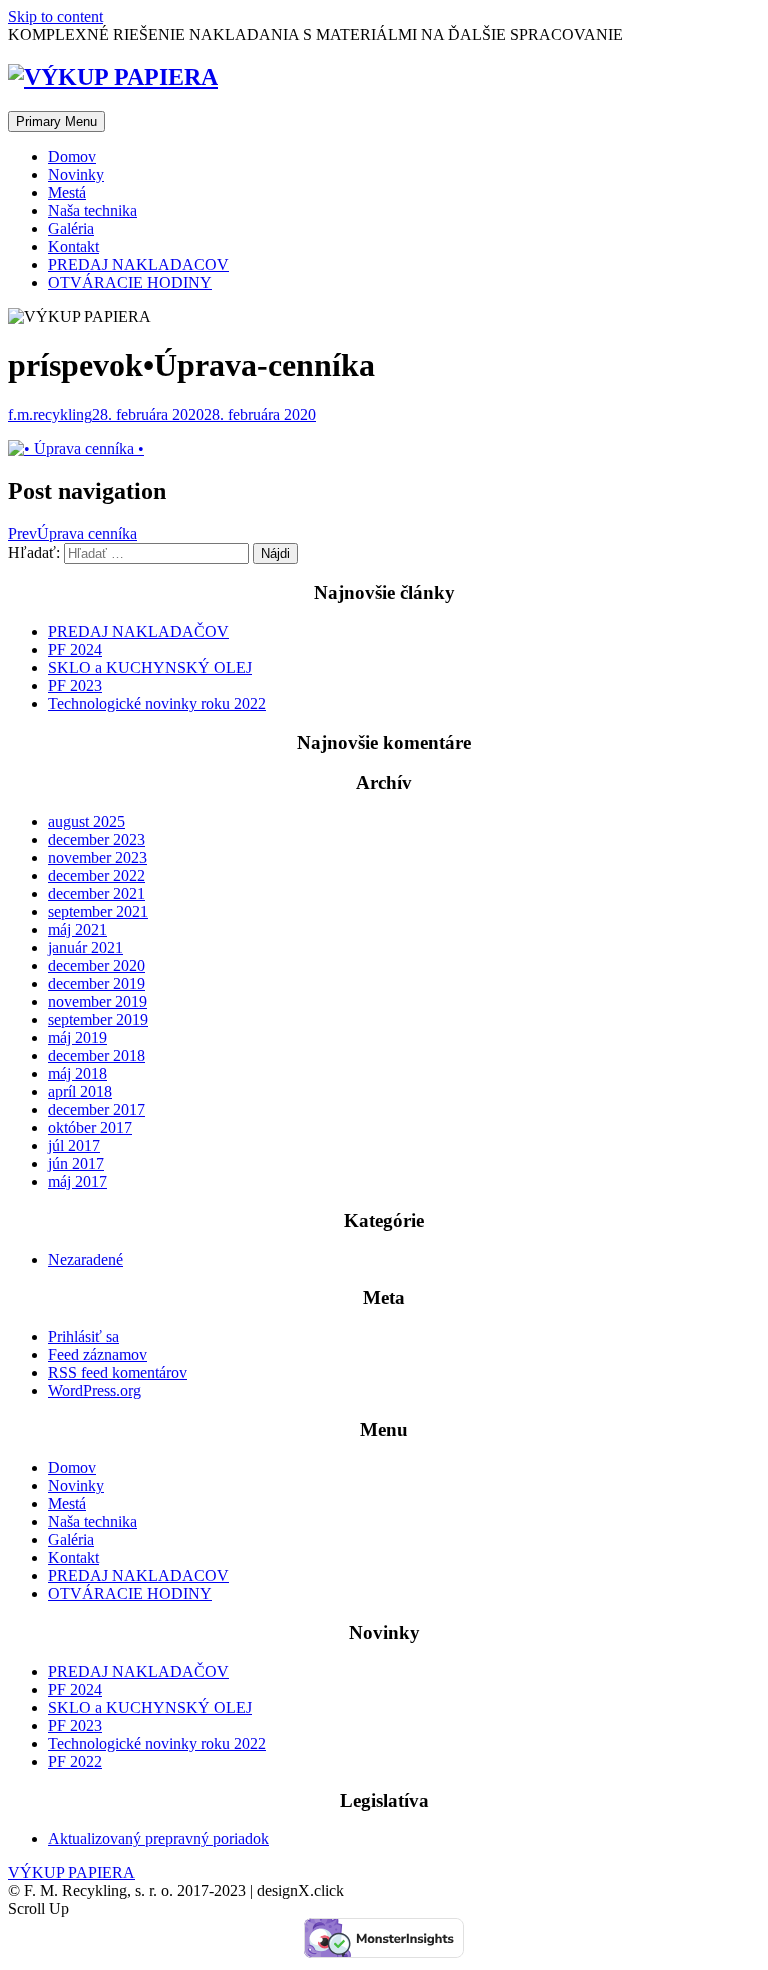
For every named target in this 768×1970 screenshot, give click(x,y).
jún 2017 (76, 1163)
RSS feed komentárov (117, 1372)
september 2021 (98, 911)
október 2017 (90, 1127)
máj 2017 (77, 1181)
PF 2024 (75, 649)
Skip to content (55, 16)
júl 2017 (74, 1145)
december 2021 (96, 893)
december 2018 (96, 1055)
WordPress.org (94, 1390)
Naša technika (92, 210)
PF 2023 (75, 685)
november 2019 (97, 1001)
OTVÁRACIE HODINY (130, 282)
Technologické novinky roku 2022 (157, 703)
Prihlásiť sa (83, 1336)
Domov (72, 156)
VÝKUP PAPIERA (71, 1872)
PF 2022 (75, 1761)
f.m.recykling (50, 414)
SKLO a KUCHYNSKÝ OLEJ (150, 667)
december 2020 (96, 965)
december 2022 (96, 875)
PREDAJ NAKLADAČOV (138, 631)
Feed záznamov (97, 1354)
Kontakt (73, 246)
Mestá (67, 192)
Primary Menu (56, 121)
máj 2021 (77, 929)
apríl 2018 (80, 1091)
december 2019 (96, 983)
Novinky (76, 174)
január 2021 (85, 947)
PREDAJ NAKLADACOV (138, 264)
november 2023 (97, 857)
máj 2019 (77, 1037)
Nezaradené (85, 1259)
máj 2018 (77, 1073)
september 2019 (98, 1019)
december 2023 (96, 839)
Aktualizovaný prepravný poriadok (158, 1838)
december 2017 (96, 1109)
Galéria (71, 228)
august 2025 (86, 821)
